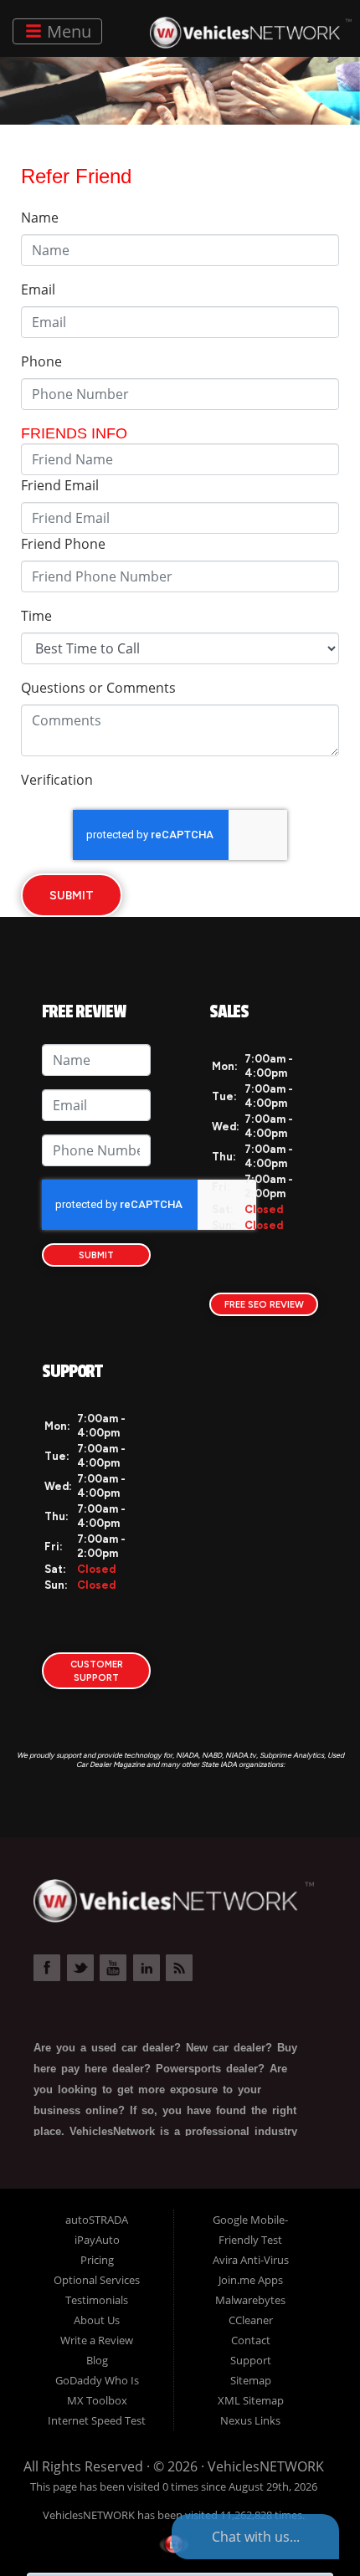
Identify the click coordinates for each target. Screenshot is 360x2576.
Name (40, 218)
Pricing (97, 2260)
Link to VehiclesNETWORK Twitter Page (80, 1968)
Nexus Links (250, 2420)
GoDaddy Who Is (97, 2380)
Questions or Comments (98, 688)
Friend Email (60, 485)
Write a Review (97, 2340)
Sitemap (251, 2380)
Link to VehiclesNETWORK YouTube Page (113, 1968)
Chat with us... (256, 2537)
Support (251, 2360)
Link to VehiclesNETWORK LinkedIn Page (147, 1968)
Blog (97, 2360)
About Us (97, 2320)
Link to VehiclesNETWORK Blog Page (179, 1968)
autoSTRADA (97, 2220)
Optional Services (97, 2280)
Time (36, 616)
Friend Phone (63, 544)
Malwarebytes (250, 2300)
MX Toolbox (97, 2400)
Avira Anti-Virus (251, 2260)
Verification (57, 780)
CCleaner (251, 2320)
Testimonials (97, 2300)
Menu (67, 31)
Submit (72, 895)
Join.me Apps (251, 2280)
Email (38, 289)
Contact (251, 2340)
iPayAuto (97, 2240)
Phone (41, 361)
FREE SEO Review (264, 1304)
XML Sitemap (251, 2400)
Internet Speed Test (97, 2420)
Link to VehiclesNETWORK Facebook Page (47, 1968)
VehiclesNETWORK (266, 2466)
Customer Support (97, 1671)
